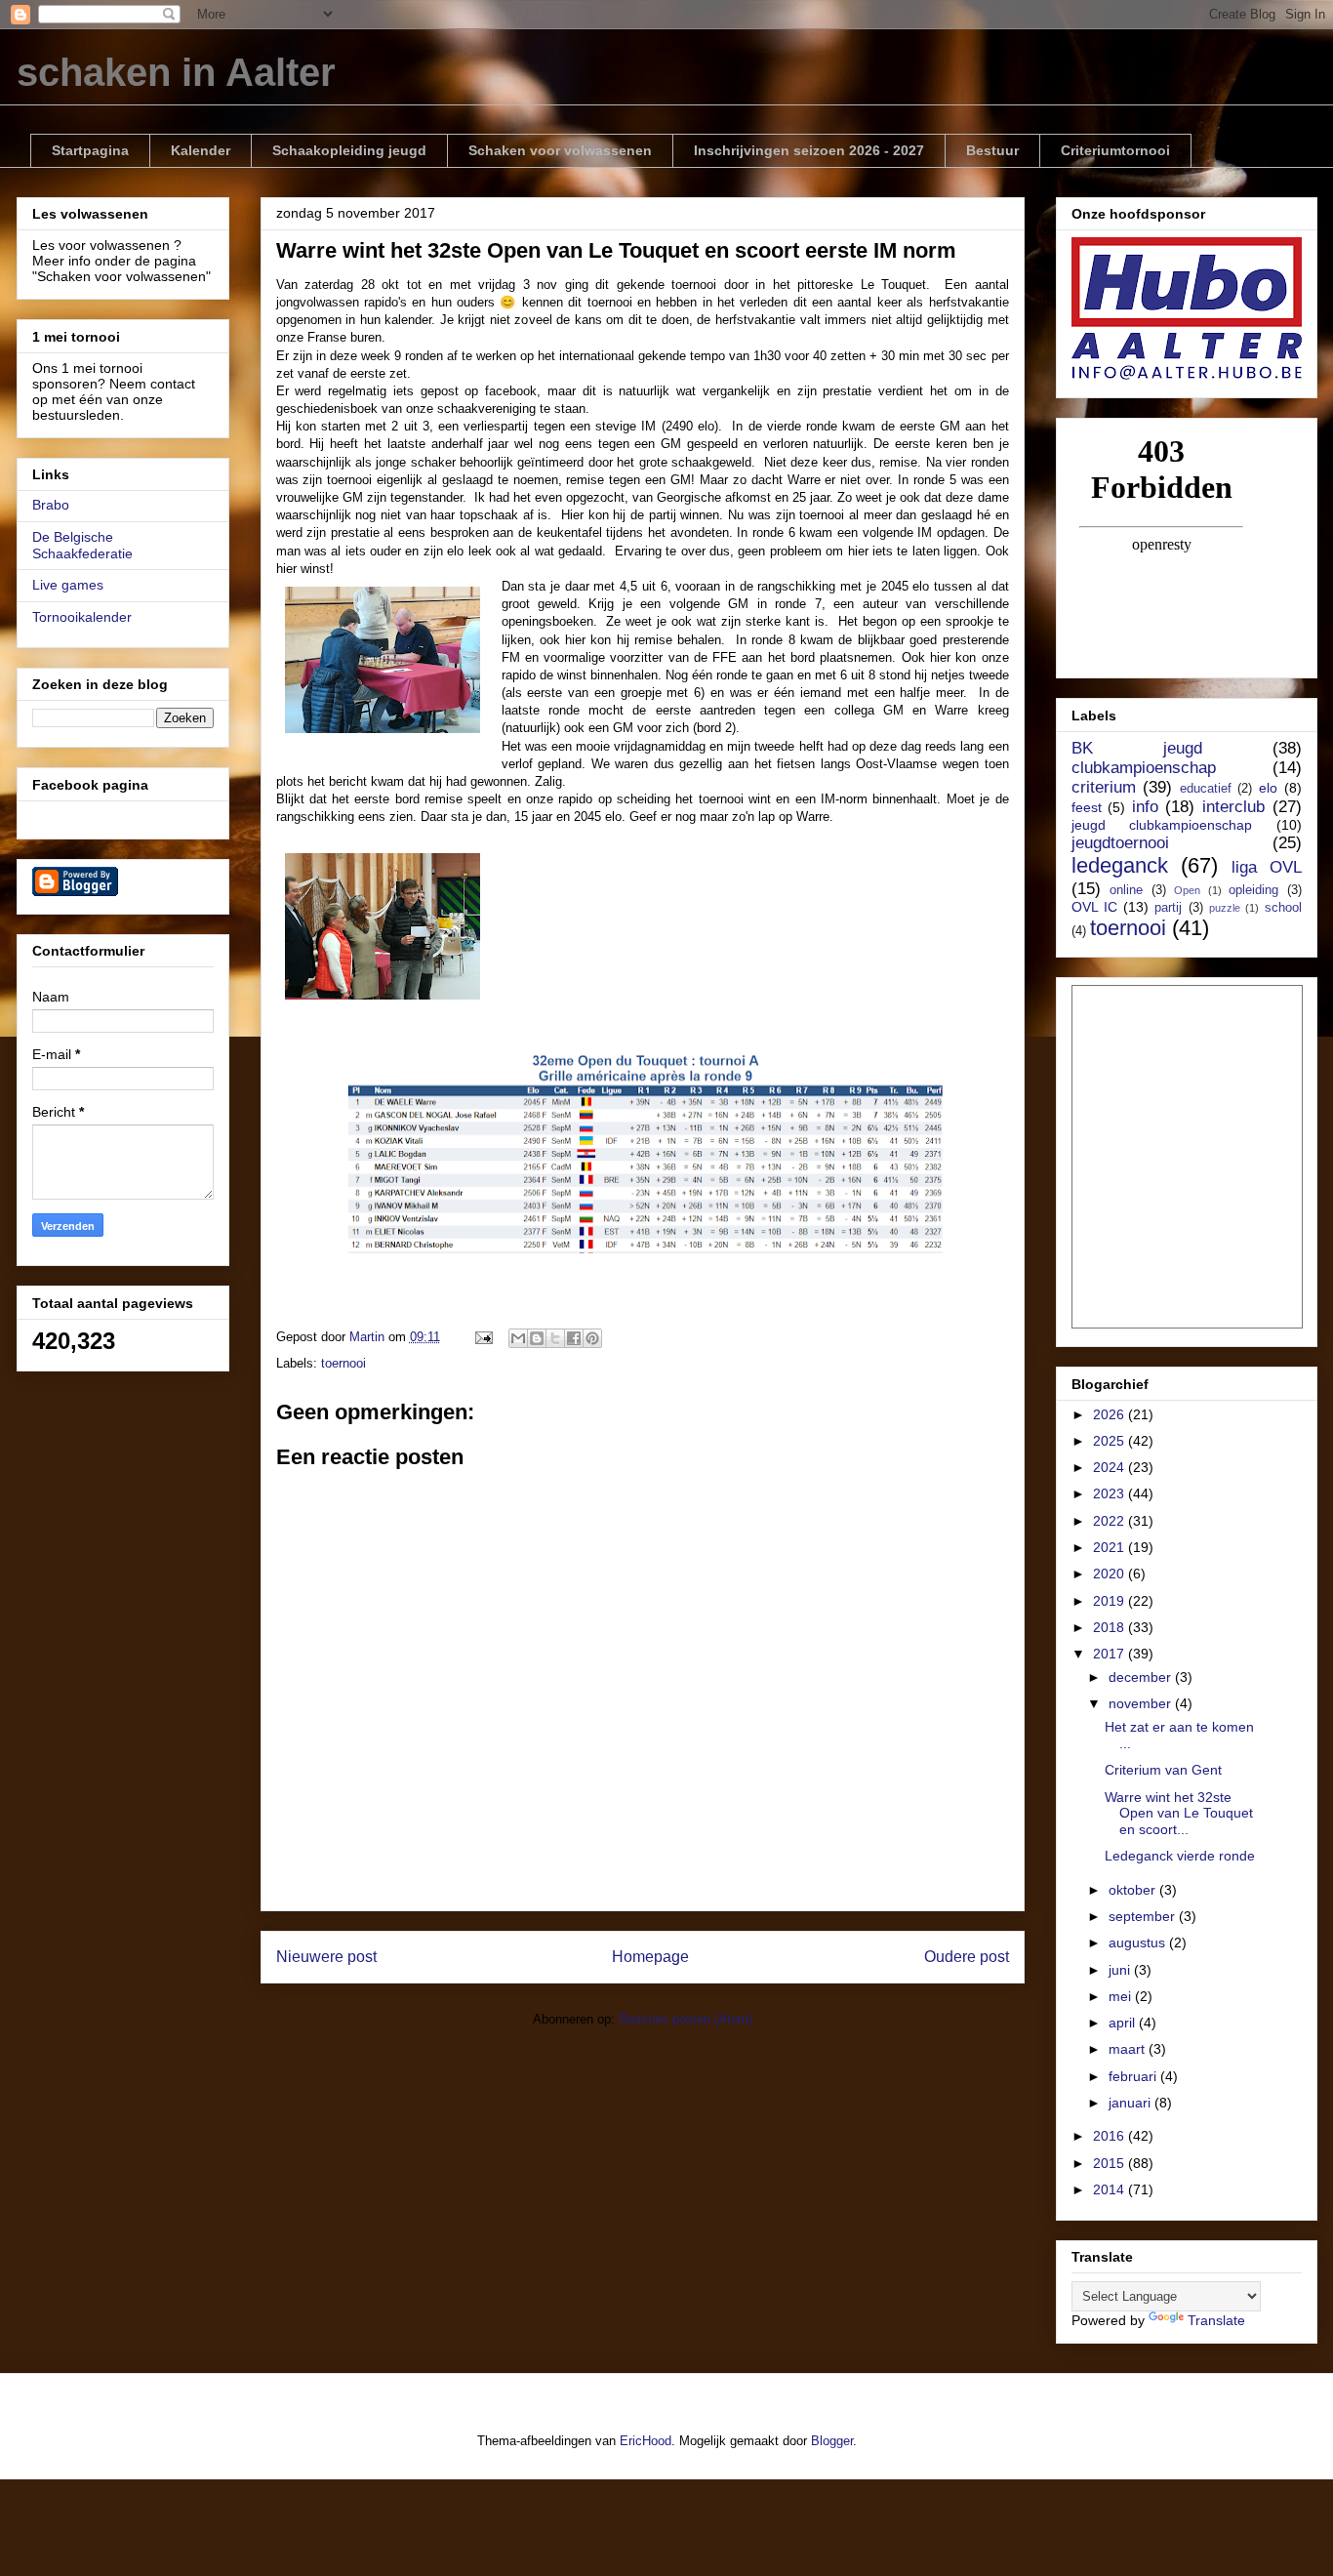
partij (1168, 908)
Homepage (650, 1957)
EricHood (646, 2441)
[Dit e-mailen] (518, 1338)
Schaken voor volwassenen (560, 150)
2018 (1111, 1627)
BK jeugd (1137, 748)
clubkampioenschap (1144, 768)
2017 (1111, 1654)
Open (1187, 890)
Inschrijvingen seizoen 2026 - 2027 (809, 150)
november (1142, 1703)
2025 (1111, 1441)
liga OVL (1267, 867)
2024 (1111, 1467)
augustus (1139, 1942)
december (1142, 1677)
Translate (1216, 2320)
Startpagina (90, 150)
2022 (1111, 1521)
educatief (1206, 789)
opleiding (1253, 890)
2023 (1111, 1493)
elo (1268, 788)
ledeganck (1120, 865)
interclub (1233, 807)
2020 (1111, 1574)
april (1124, 2023)
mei (1122, 1996)
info (1145, 807)
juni (1121, 1970)
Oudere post (967, 1957)
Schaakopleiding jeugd (349, 150)
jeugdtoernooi (1120, 843)
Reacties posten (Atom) (686, 2019)
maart (1129, 2049)
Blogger (832, 2441)
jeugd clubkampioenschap (1162, 825)
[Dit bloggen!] (537, 1338)
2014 (1111, 2189)
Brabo (51, 505)
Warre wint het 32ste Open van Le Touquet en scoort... (1179, 1814)
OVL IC (1094, 907)
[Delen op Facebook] (574, 1338)
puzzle (1225, 908)
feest (1087, 807)
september (1144, 1916)
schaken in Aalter (176, 72)
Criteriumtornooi (1115, 150)
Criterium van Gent (1163, 1770)
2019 (1111, 1601)
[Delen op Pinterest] (592, 1338)
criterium (1104, 787)
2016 (1111, 2136)
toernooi (343, 1363)
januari (1131, 2103)
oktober (1134, 1890)
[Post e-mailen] (484, 1337)
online (1126, 890)
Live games (68, 585)
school (1283, 908)
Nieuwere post (326, 1957)
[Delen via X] (555, 1338)
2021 (1111, 1547)
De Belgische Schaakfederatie (82, 545)
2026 (1111, 1414)
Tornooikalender (82, 617)
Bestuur (992, 150)
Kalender (201, 150)
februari (1134, 2076)
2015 (1111, 2163)
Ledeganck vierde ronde (1180, 1856)
